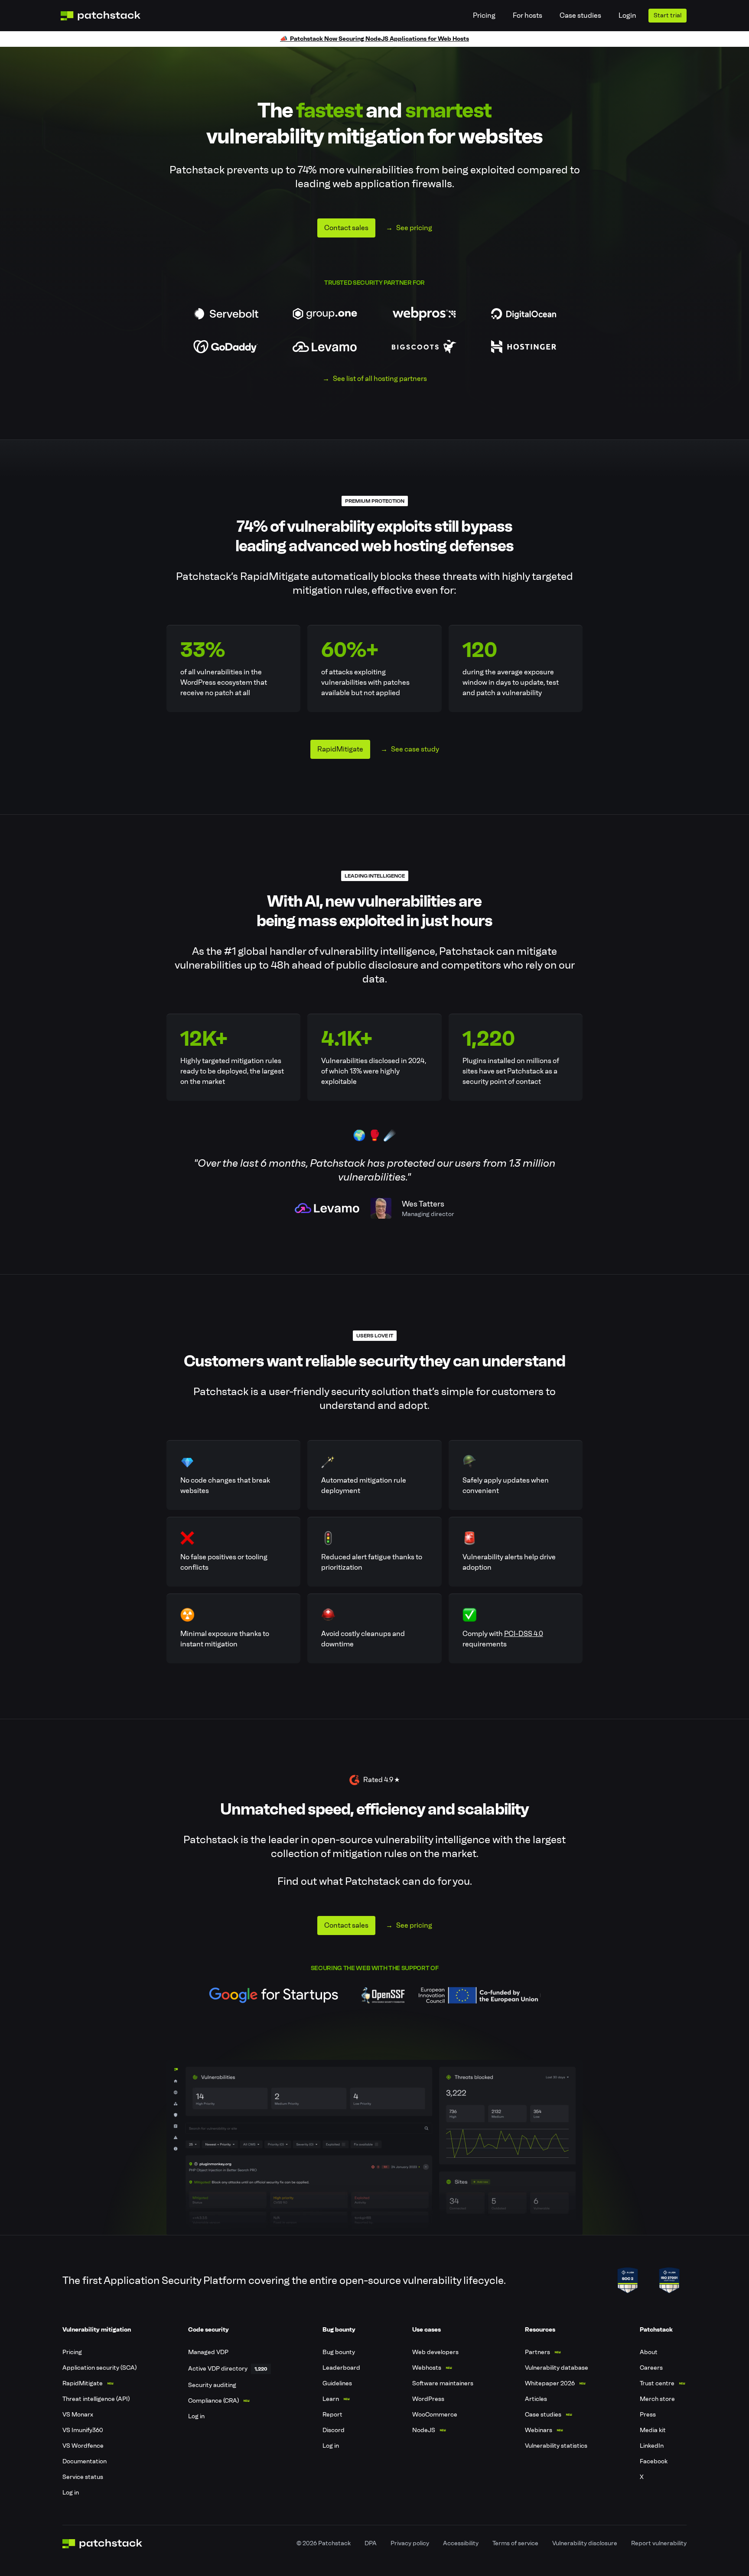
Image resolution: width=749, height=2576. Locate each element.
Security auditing (212, 2385)
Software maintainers (443, 2383)
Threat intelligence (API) (96, 2399)
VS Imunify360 (83, 2430)
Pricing (484, 15)
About (649, 2352)
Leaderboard (341, 2368)
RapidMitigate (340, 749)
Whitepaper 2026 (550, 2383)
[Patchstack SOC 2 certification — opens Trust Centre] (628, 2280)
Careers (651, 2368)
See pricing (414, 228)
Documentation (85, 2461)
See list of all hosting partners (380, 379)
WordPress (428, 2399)
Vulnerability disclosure (585, 2543)
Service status (83, 2477)
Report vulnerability (659, 2543)
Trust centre (657, 2383)
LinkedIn (652, 2446)
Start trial (668, 15)
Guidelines (337, 2383)
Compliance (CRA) (213, 2401)
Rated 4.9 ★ (381, 1780)
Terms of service (515, 2543)
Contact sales (346, 228)
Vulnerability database (557, 2368)
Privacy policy (410, 2543)
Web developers (435, 2352)
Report (332, 2415)
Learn (331, 2399)
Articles (536, 2399)
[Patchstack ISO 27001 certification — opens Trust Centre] (669, 2280)
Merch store (657, 2399)
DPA (371, 2543)
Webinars (539, 2430)
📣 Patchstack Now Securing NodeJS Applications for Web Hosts (374, 39)
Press (648, 2415)
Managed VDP (208, 2352)
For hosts (528, 15)
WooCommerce (435, 2415)
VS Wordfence (83, 2446)
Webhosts (427, 2368)
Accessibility (461, 2543)
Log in (71, 2493)
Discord (334, 2430)
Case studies (580, 15)
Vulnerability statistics (556, 2446)
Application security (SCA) (99, 2368)
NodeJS (424, 2430)
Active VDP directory (218, 2369)
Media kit (653, 2430)
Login (627, 15)
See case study (415, 749)
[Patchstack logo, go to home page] (107, 16)
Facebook (654, 2461)
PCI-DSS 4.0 (524, 1634)
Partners (537, 2352)
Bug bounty (339, 2352)
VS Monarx (78, 2415)
